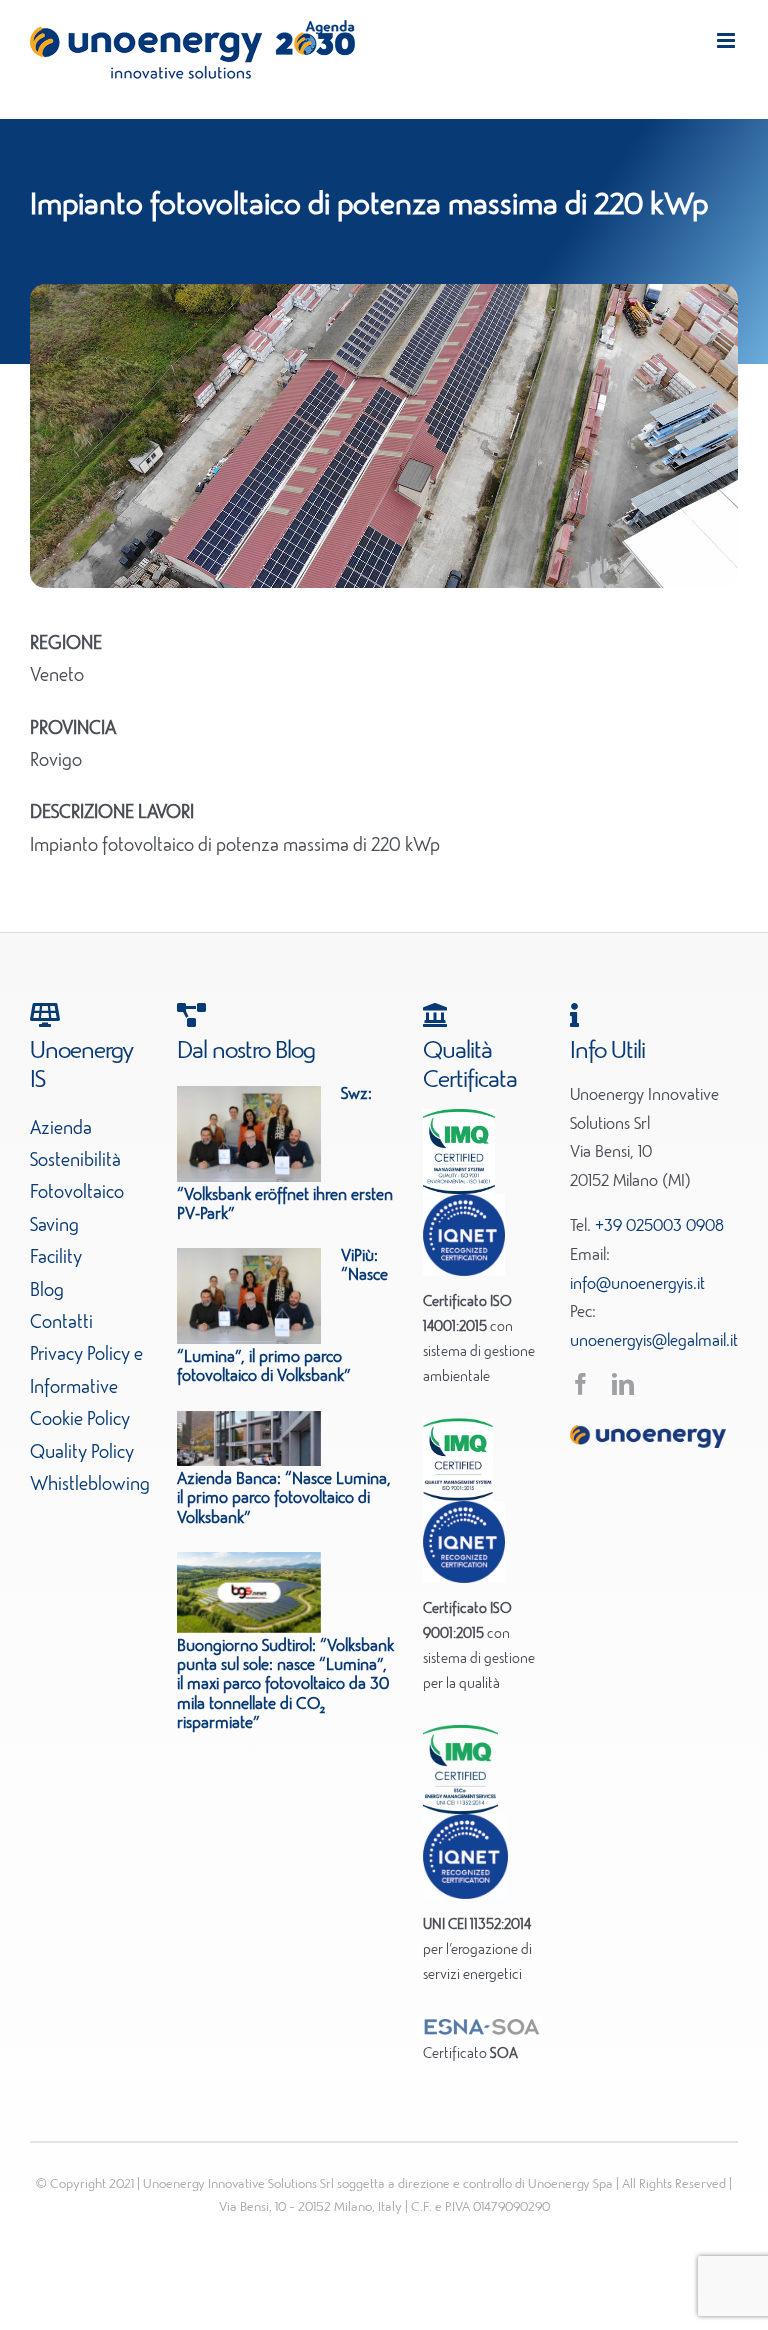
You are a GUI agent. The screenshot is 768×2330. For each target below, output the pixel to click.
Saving (54, 1226)
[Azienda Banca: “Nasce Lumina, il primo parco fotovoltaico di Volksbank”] (249, 1439)
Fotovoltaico (77, 1193)
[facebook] (581, 1384)
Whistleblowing (90, 1485)
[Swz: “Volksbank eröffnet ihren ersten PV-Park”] (249, 1134)
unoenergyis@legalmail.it (654, 1342)
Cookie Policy (80, 1420)
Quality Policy (82, 1453)
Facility (56, 1258)
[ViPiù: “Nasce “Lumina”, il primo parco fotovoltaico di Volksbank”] (249, 1296)
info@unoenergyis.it (637, 1285)
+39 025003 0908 (659, 1227)
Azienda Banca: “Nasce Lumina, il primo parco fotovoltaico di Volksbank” (284, 1499)
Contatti (61, 1323)
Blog (47, 1291)
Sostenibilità (75, 1161)
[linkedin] (623, 1384)
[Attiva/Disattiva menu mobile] (727, 40)
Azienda (61, 1129)
